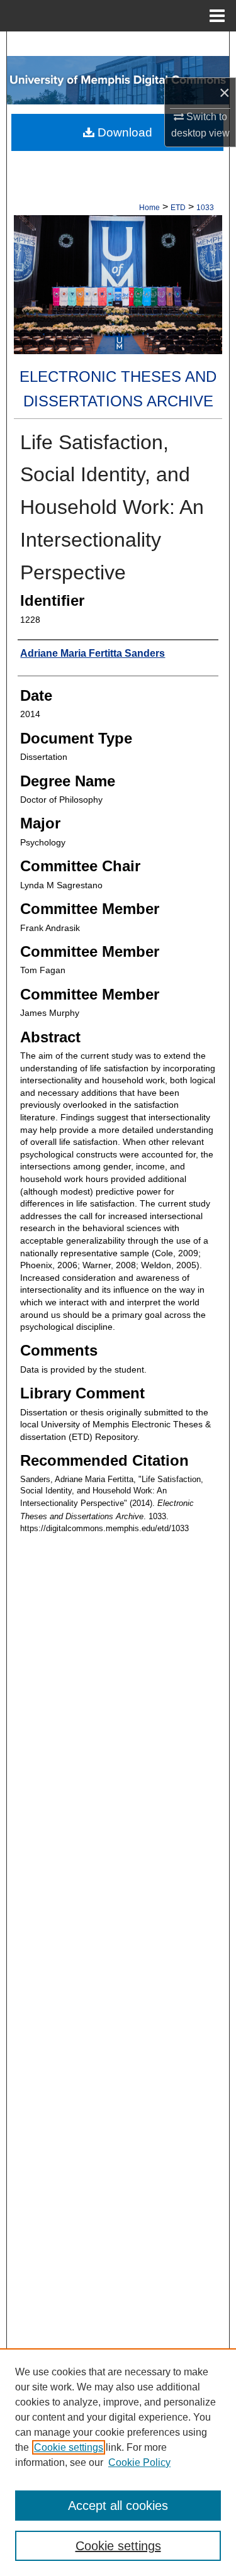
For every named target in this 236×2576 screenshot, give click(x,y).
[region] (118, 2462)
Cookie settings (69, 2447)
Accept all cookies (118, 2506)
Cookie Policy (139, 2462)
